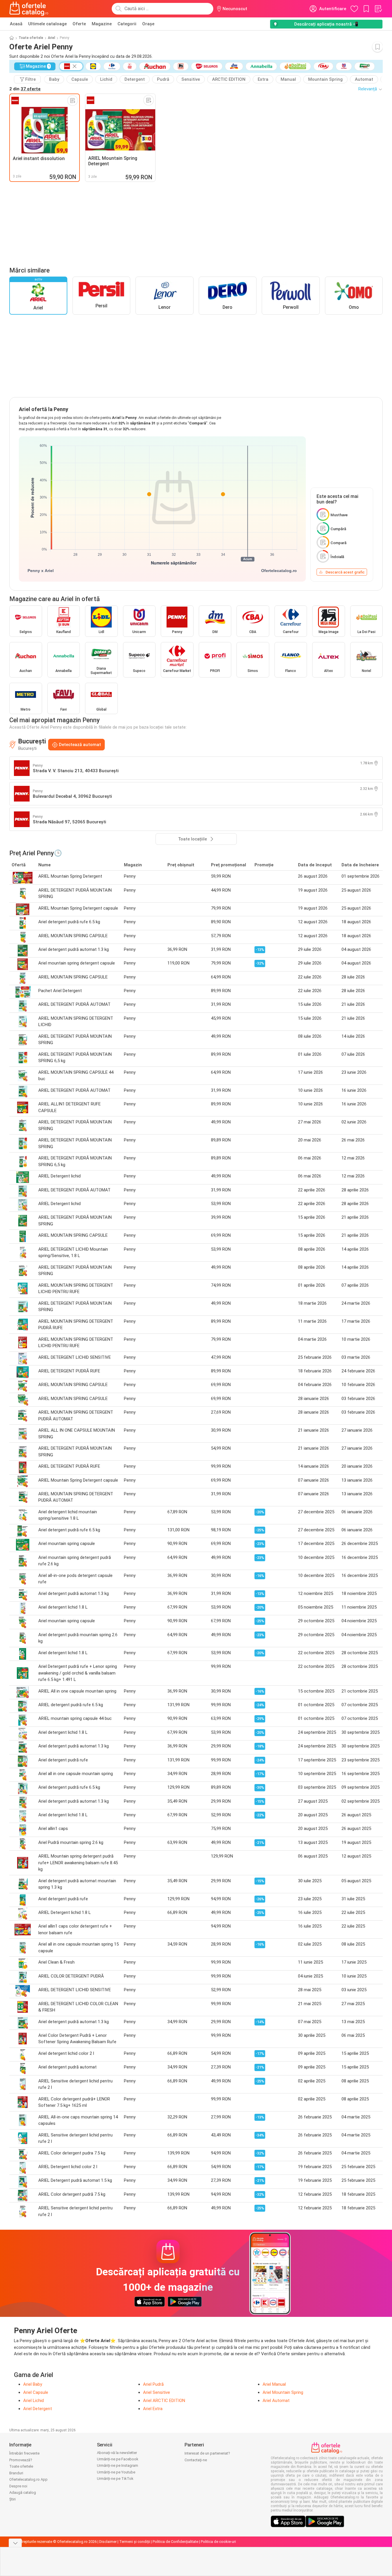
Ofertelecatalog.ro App (28, 2479)
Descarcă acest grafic (345, 572)
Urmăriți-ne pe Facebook (118, 2459)
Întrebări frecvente (24, 2453)
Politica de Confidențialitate (175, 2542)
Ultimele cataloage (47, 24)
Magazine (102, 24)
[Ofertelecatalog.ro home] (29, 9)
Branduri (16, 2473)
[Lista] (378, 9)
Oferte (79, 24)
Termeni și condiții (135, 2542)
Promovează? (21, 2460)
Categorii (127, 24)
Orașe (148, 24)
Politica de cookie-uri (218, 2542)
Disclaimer (108, 2542)
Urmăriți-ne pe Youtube (116, 2472)
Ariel (52, 38)
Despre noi (18, 2486)
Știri (12, 2499)
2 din (25, 89)
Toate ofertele (31, 38)
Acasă (16, 24)
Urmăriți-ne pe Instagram (118, 2465)
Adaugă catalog (23, 2492)
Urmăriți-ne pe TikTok (115, 2479)
